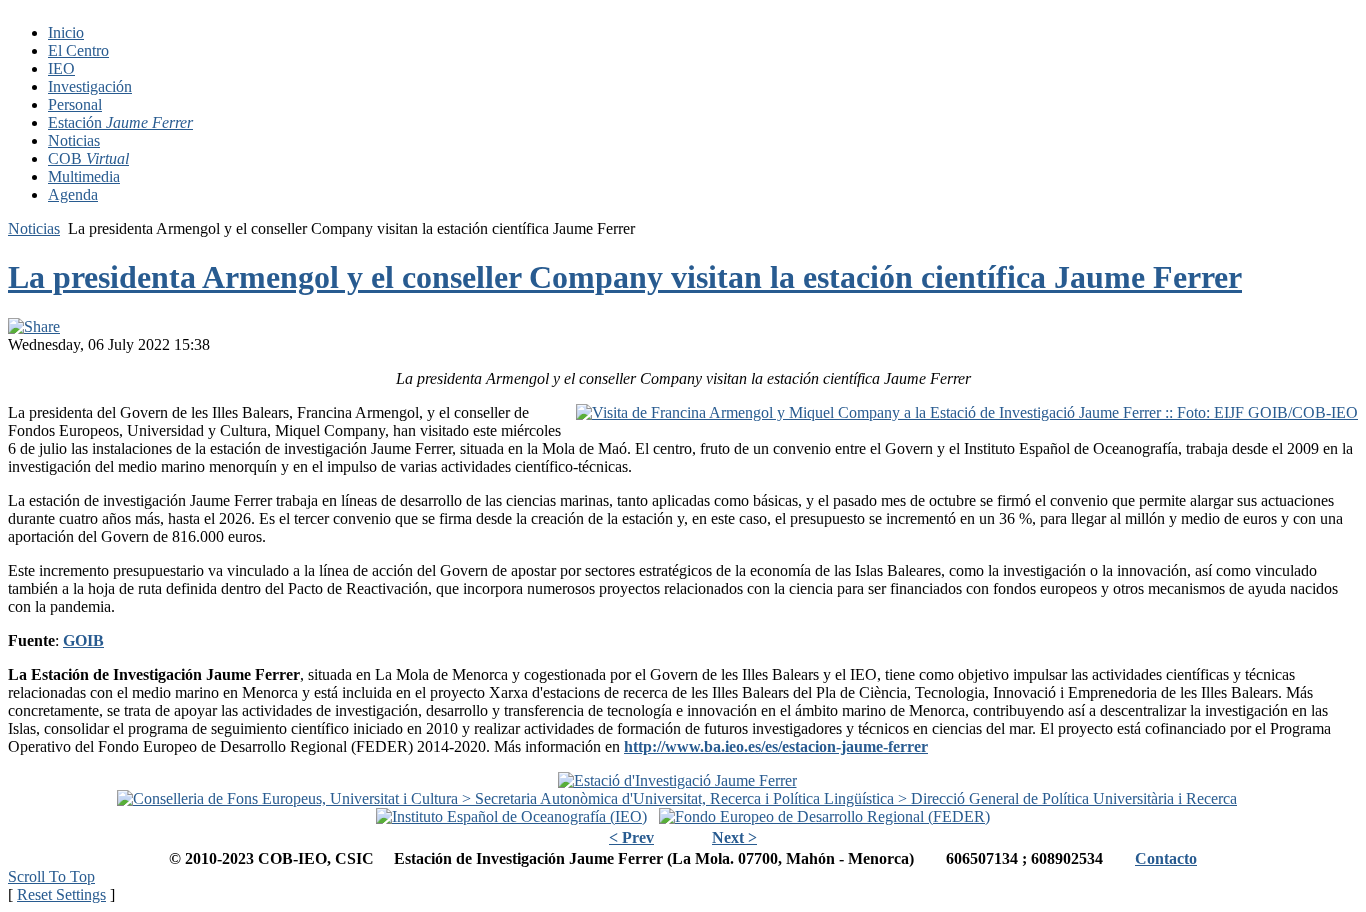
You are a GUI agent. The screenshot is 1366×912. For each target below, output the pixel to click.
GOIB (83, 640)
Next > (734, 837)
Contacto (1166, 858)
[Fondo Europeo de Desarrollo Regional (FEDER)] (824, 816)
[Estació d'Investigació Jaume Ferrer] (677, 780)
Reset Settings (61, 894)
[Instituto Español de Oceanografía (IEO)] (511, 816)
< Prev (631, 837)
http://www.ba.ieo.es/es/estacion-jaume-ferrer (776, 746)
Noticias (34, 228)
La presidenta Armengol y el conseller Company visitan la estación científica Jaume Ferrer (625, 277)
